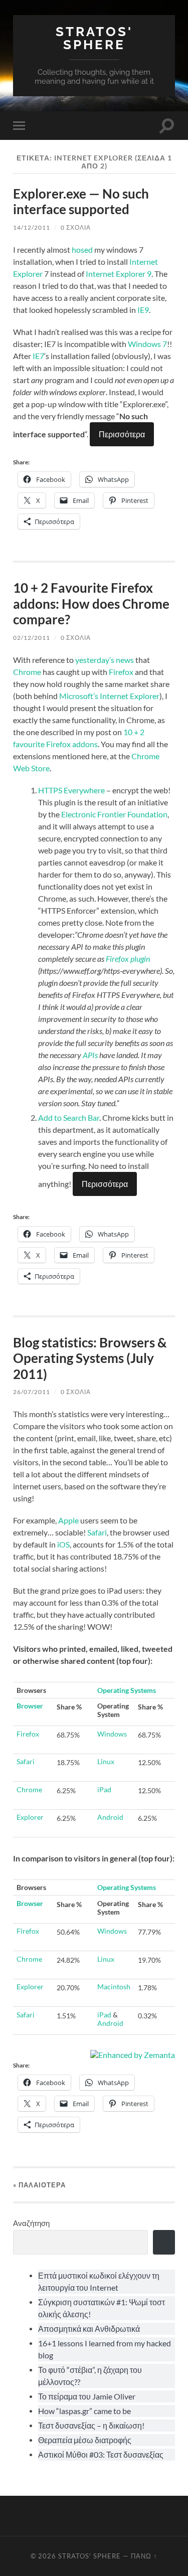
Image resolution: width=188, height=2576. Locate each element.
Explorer (30, 1817)
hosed (82, 249)
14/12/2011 (32, 227)
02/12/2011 (32, 638)
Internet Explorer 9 (119, 274)
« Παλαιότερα (39, 2185)
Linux (106, 1761)
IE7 (38, 356)
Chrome (27, 672)
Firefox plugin (128, 959)
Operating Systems (127, 1690)
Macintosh (114, 1987)
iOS (63, 1544)
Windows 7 (147, 344)
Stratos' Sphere (94, 38)
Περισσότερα (122, 434)
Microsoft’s (79, 696)
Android (110, 1817)
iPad (104, 1789)
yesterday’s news (105, 660)
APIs (90, 1055)
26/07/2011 (32, 1392)
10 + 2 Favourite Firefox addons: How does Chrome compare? (91, 604)
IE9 (143, 310)
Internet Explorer (130, 696)
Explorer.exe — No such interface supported (81, 202)
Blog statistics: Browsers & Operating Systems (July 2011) (90, 1358)
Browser (30, 1706)
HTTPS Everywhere (71, 790)
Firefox (121, 672)
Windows (112, 1734)
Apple (68, 1520)
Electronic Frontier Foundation (114, 814)
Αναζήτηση (31, 2223)
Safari (97, 1532)
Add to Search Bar (69, 1118)
